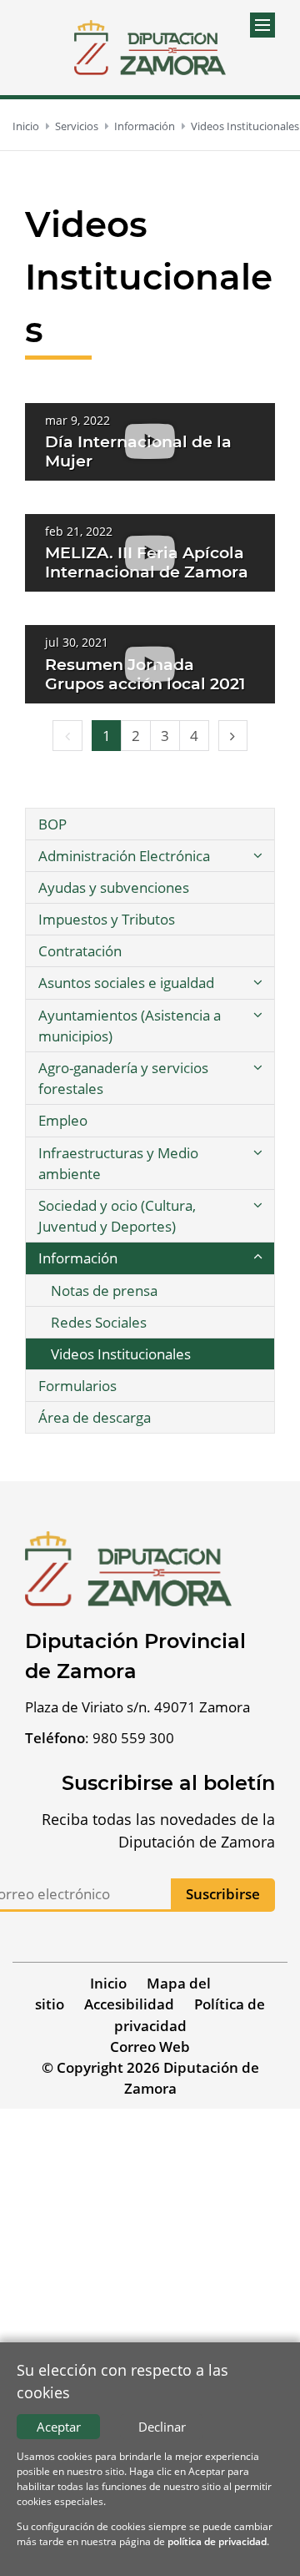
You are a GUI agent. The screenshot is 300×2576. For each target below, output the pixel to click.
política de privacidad (217, 2541)
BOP (52, 824)
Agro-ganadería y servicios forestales (123, 1078)
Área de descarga (95, 1417)
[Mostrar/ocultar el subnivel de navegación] (257, 856)
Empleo (63, 1120)
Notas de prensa (104, 1291)
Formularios (77, 1386)
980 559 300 (133, 1738)
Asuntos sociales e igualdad (126, 983)
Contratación (80, 951)
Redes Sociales (99, 1322)
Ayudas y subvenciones (114, 887)
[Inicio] (150, 48)
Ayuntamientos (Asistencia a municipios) (130, 1026)
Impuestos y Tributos (107, 919)
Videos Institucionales (245, 126)
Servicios (77, 126)
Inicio (26, 126)
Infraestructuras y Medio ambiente (118, 1163)
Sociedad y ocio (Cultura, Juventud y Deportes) (117, 1216)
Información (145, 126)
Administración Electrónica (124, 856)
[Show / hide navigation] (262, 25)
